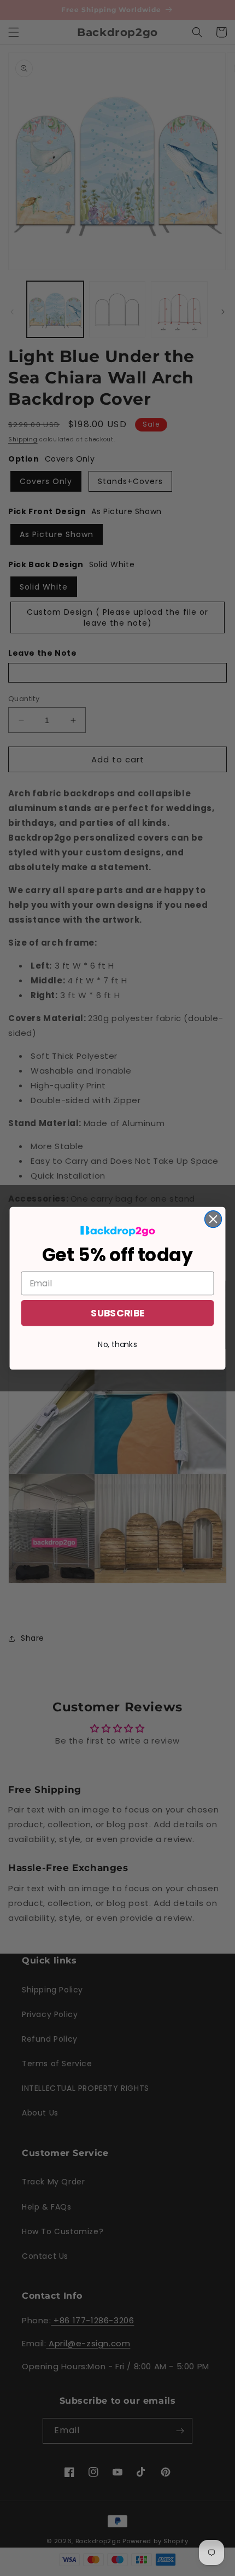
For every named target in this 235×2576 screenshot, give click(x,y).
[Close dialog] (213, 1219)
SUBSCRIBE (117, 1313)
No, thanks (117, 1344)
